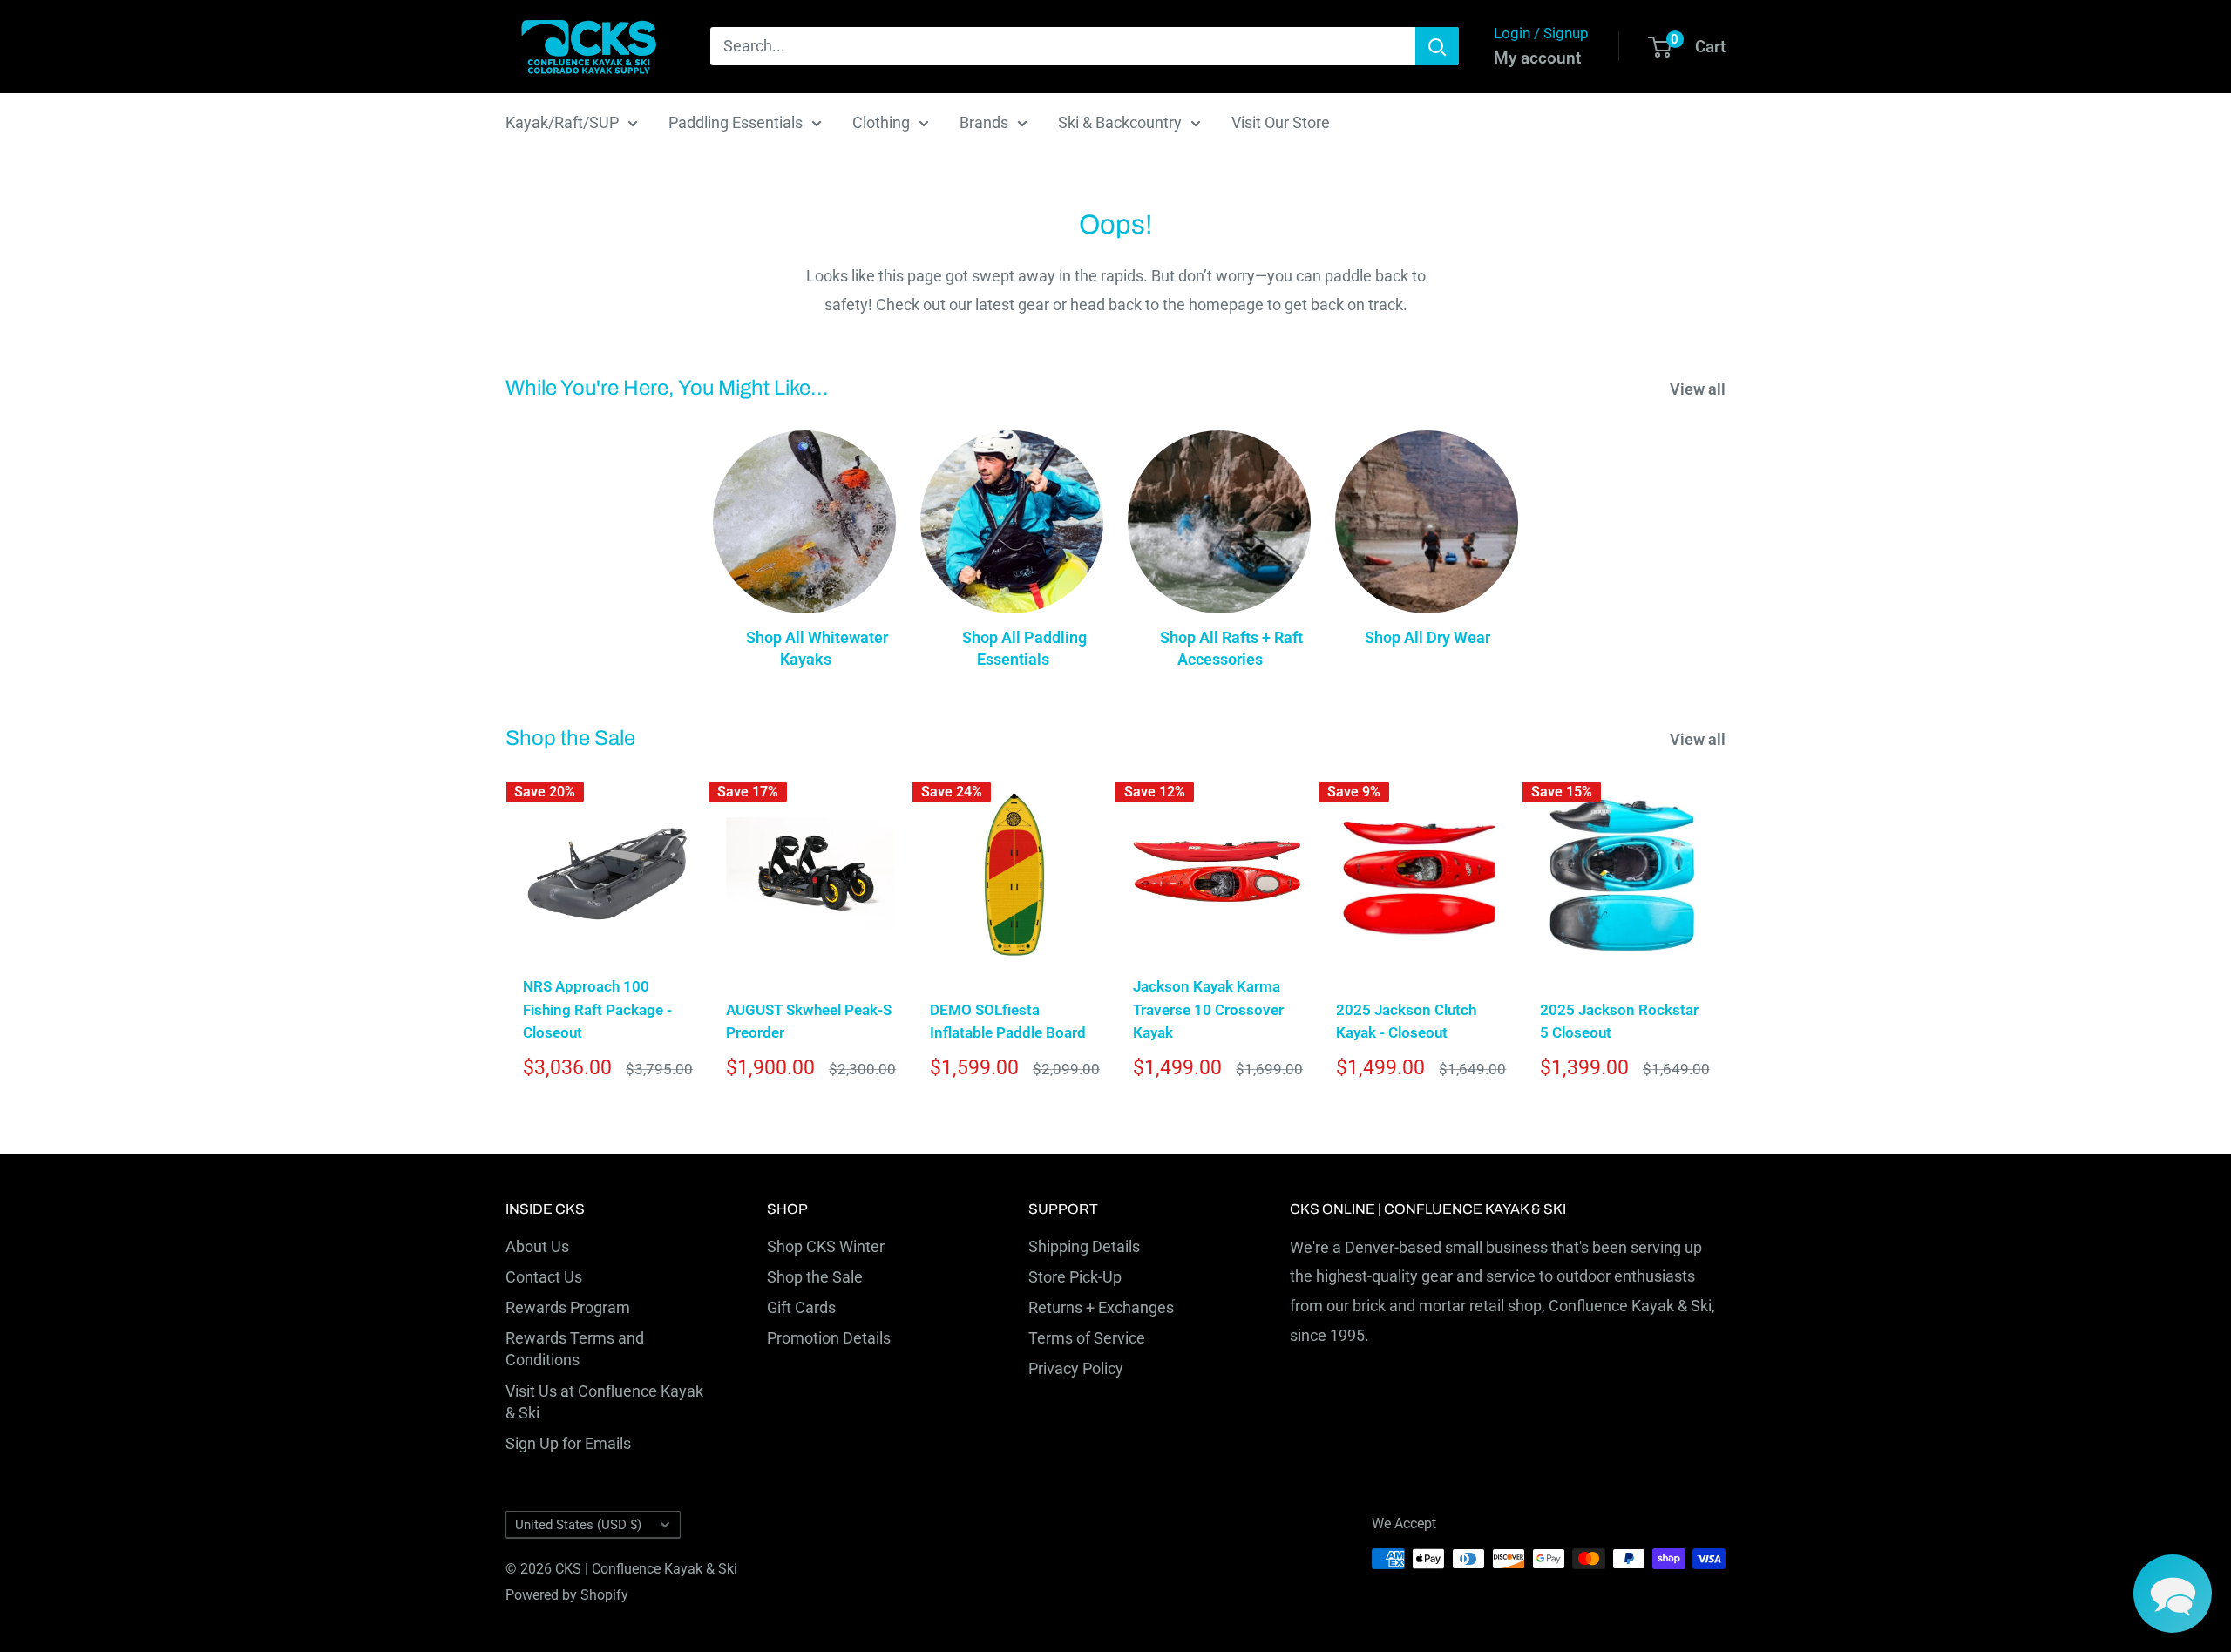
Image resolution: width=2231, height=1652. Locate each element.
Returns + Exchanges (1101, 1307)
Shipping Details (1084, 1246)
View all (1699, 389)
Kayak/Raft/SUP (562, 122)
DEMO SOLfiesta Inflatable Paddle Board (1008, 1021)
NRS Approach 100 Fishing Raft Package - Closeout (597, 1009)
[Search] (1437, 46)
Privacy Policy (1076, 1368)
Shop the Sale (815, 1277)
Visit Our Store (1281, 122)
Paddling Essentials (736, 122)
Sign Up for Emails (568, 1443)
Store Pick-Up (1075, 1277)
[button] (2173, 1594)
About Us (537, 1246)
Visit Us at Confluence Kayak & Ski (604, 1402)
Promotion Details (829, 1338)
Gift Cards (801, 1307)
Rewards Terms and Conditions (575, 1349)
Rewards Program (568, 1307)
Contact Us (544, 1277)
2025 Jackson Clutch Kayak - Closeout (1406, 1021)
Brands (984, 122)
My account (1537, 58)
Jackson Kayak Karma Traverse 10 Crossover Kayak (1208, 1009)
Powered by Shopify (567, 1595)
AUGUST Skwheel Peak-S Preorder (809, 1021)
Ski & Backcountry (1120, 122)
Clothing (881, 122)
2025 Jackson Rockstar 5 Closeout (1619, 1021)
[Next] (1726, 936)
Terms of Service (1087, 1338)
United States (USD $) (578, 1525)
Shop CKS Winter (826, 1246)
